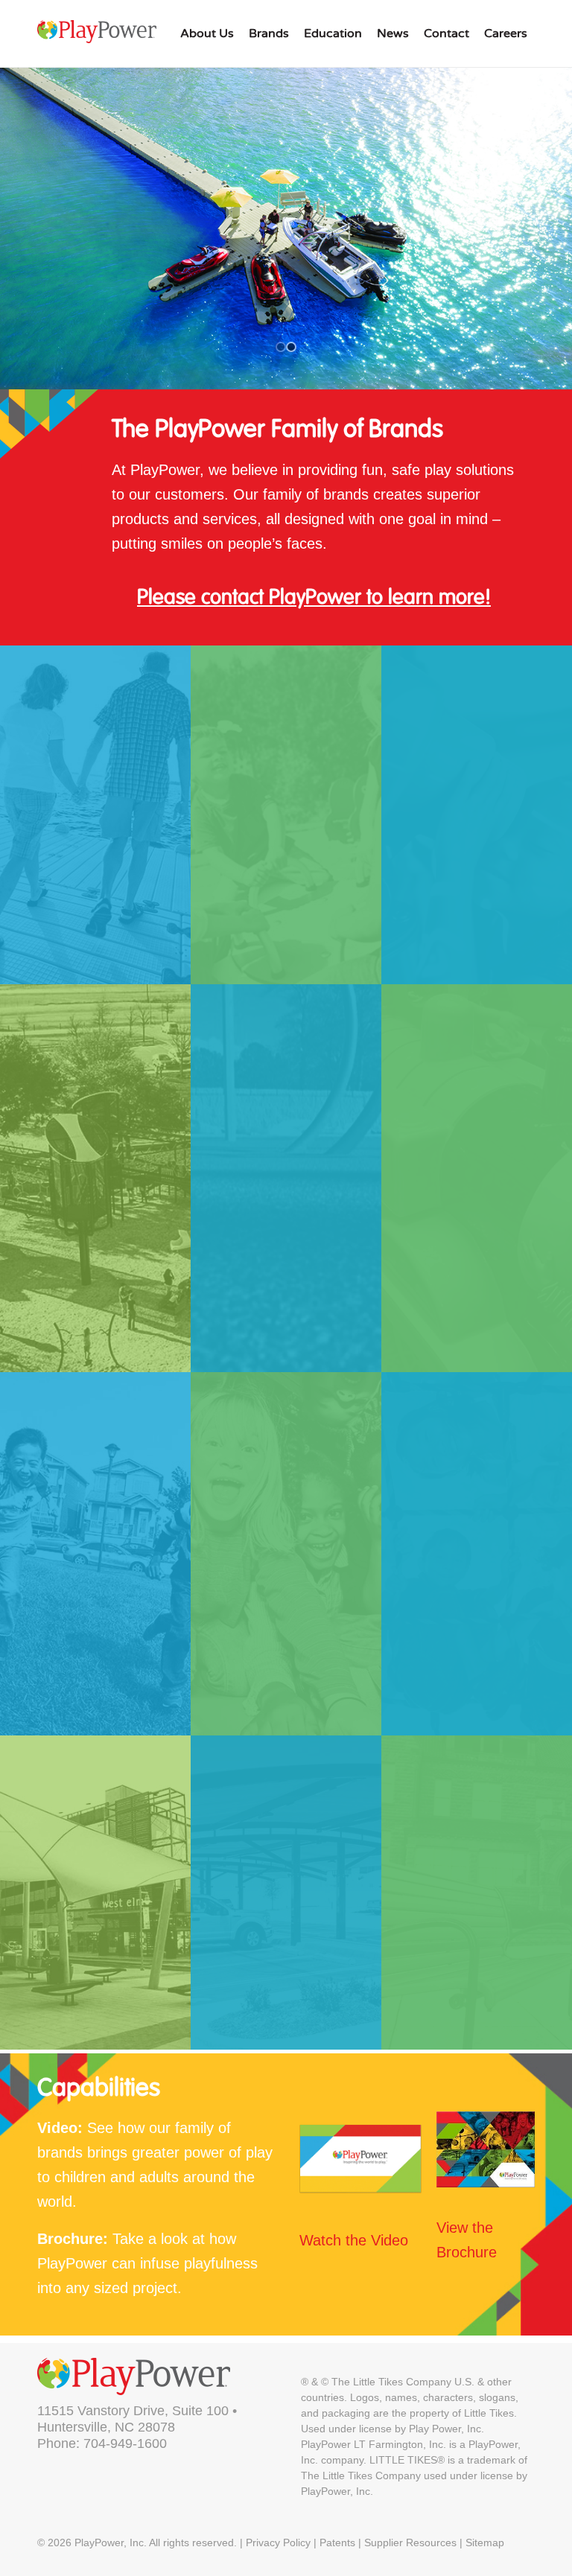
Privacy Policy (278, 2542)
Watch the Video (354, 2240)
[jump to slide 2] (291, 347)
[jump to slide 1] (281, 347)
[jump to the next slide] (286, 229)
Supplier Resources (410, 2542)
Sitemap (485, 2542)
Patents (337, 2542)
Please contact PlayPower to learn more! (314, 598)
